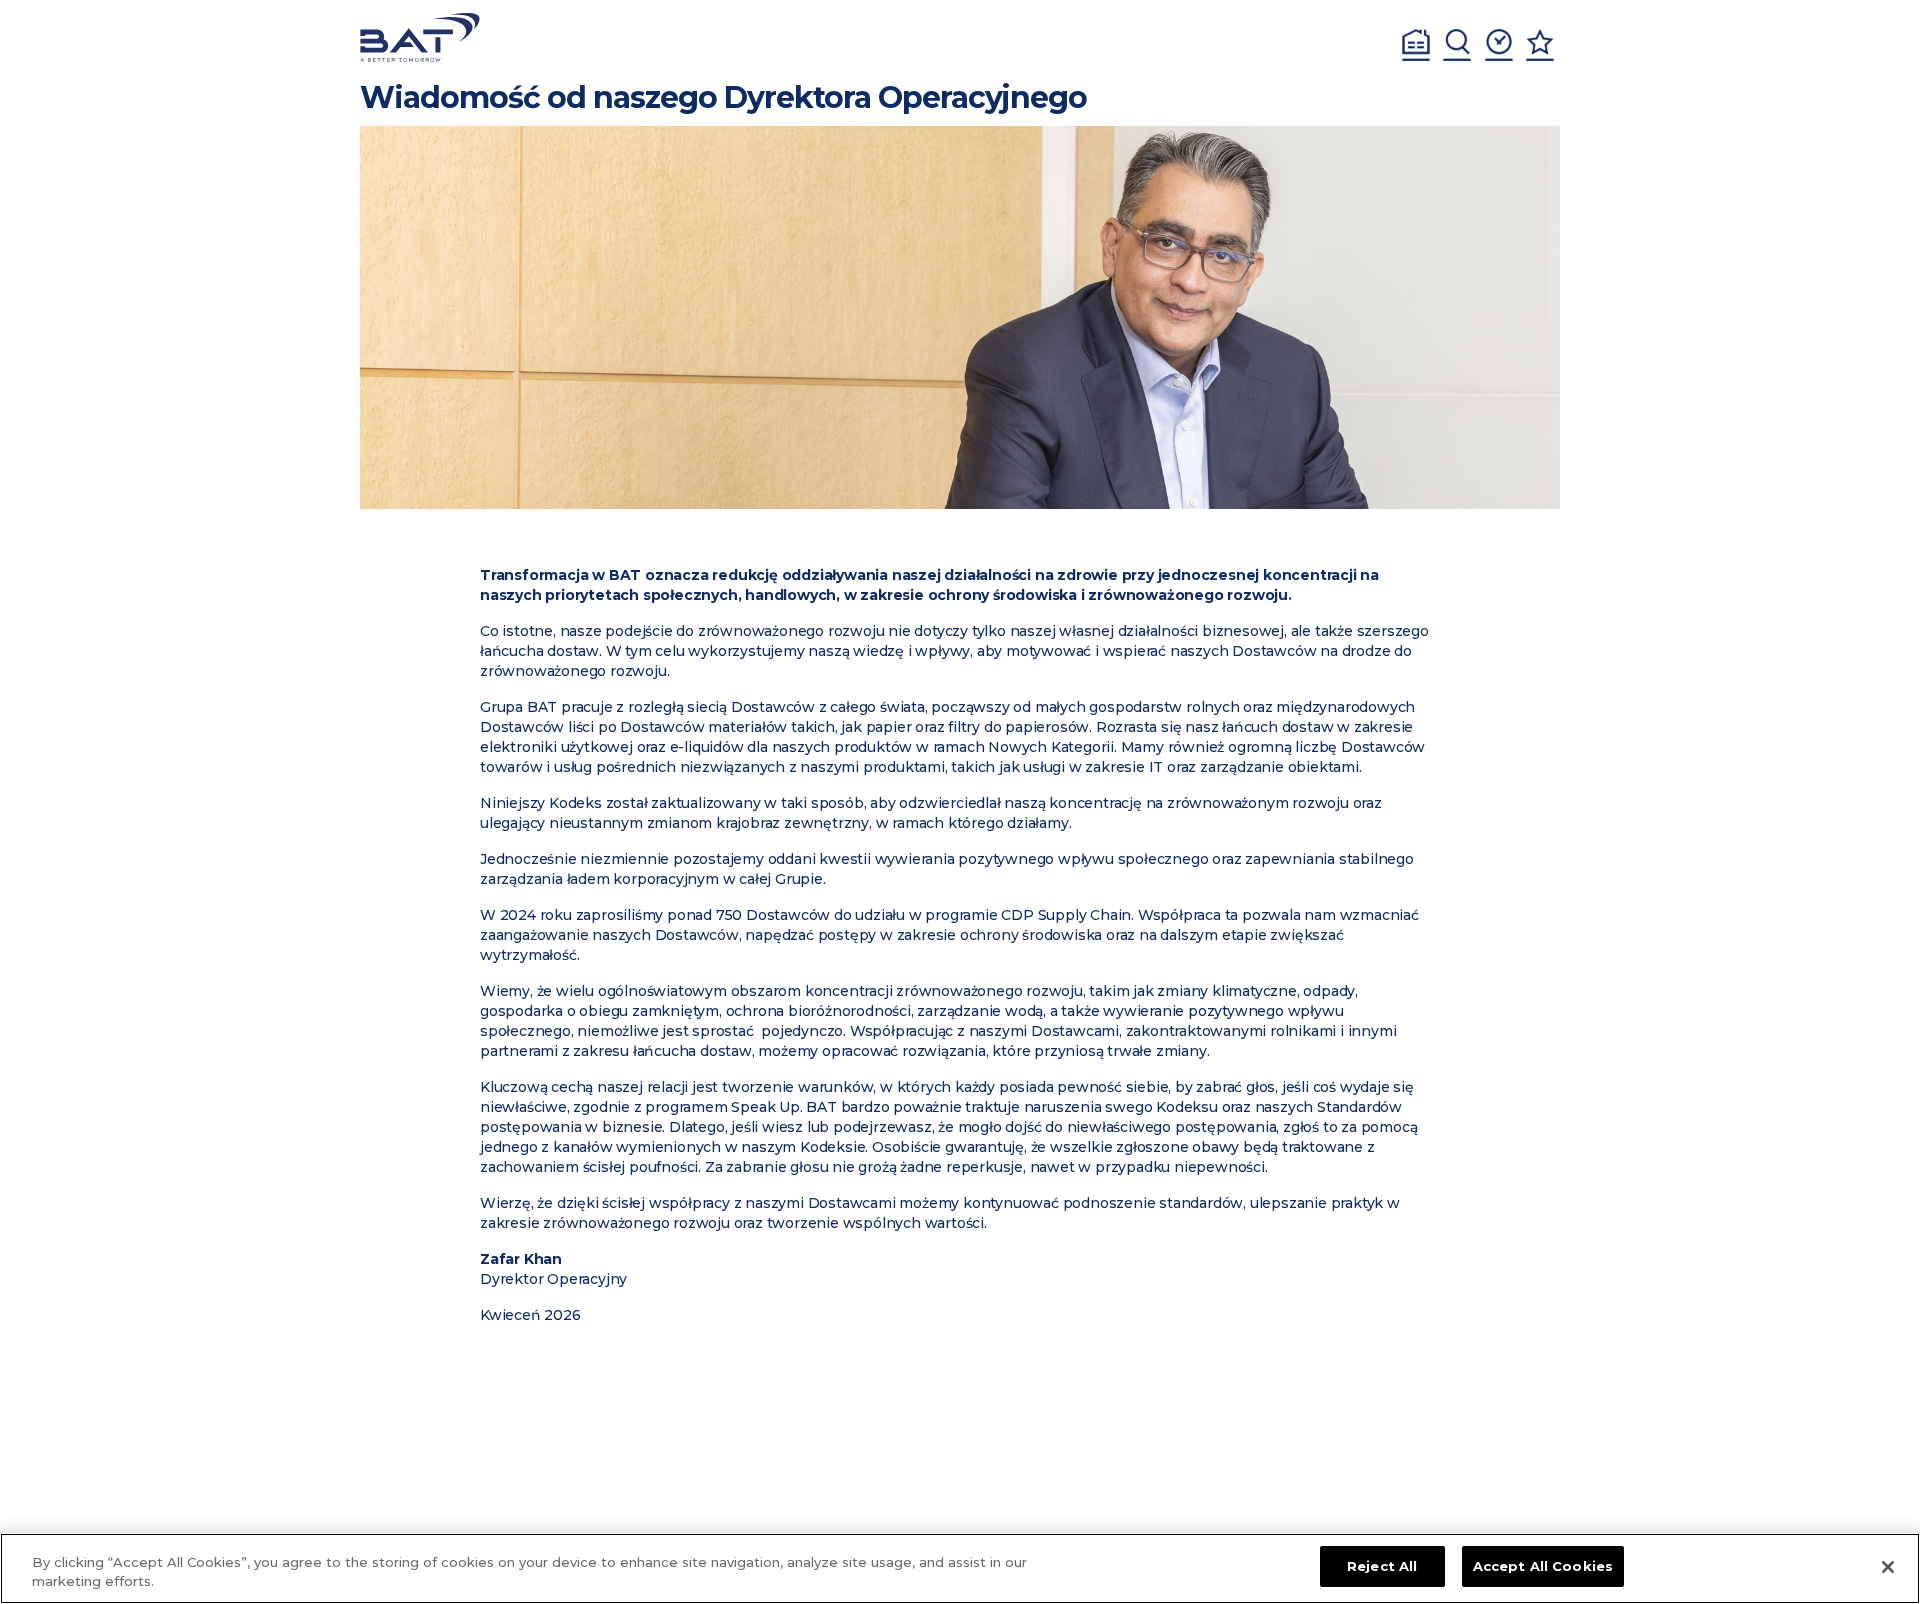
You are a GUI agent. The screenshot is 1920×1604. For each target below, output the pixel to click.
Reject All (1382, 1566)
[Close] (1888, 1567)
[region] (960, 1568)
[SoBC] (420, 37)
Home (1416, 45)
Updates (1499, 45)
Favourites (1540, 45)
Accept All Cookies (1543, 1566)
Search (1457, 45)
